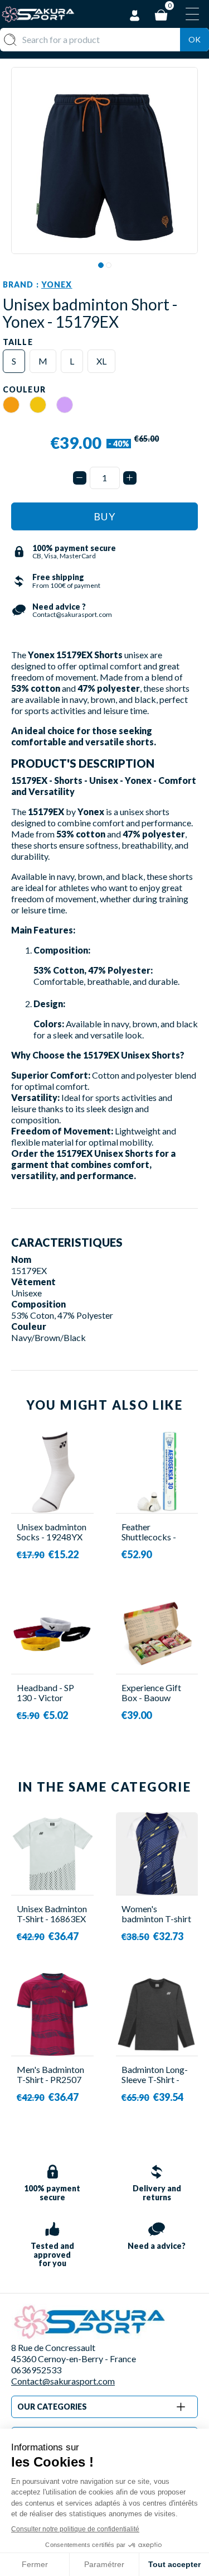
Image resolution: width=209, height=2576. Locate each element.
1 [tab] (101, 265)
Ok (195, 39)
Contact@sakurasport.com (63, 2381)
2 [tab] (109, 265)
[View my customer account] (135, 14)
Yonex (57, 284)
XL (101, 361)
